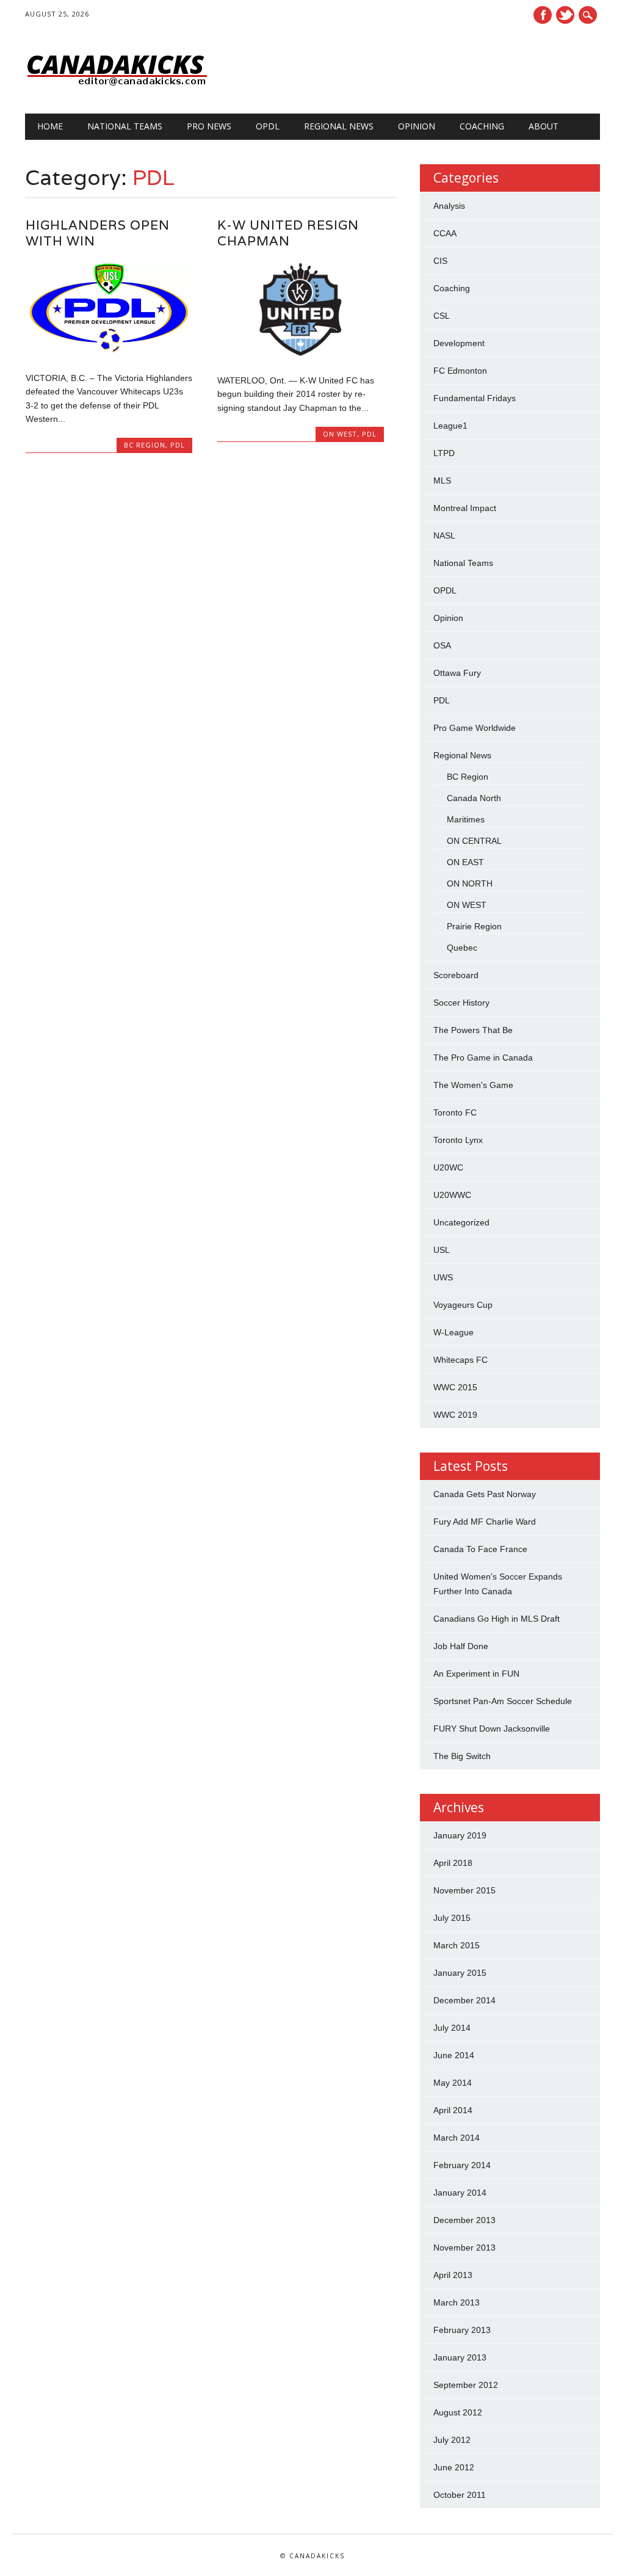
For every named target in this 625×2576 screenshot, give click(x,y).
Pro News (209, 126)
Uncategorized (461, 1222)
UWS (443, 1277)
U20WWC (452, 1195)
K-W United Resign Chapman (288, 233)
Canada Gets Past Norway (485, 1494)
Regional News (339, 126)
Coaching (482, 126)
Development (459, 343)
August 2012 (458, 2412)
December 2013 (464, 2220)
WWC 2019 (455, 1415)
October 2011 (460, 2495)
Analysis (449, 206)
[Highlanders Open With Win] (109, 352)
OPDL (268, 126)
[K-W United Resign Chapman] (301, 355)
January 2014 (460, 2193)
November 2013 (464, 2248)
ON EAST (465, 862)
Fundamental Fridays (475, 398)
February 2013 (462, 2330)
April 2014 (453, 2110)
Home (50, 126)
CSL (442, 316)
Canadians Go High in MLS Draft (497, 1619)
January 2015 (460, 1973)
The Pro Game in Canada (483, 1058)
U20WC (448, 1167)
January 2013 (460, 2357)
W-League (453, 1332)
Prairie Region (474, 926)
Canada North (474, 798)
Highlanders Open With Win (98, 233)
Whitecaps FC (461, 1360)
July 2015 (452, 1918)
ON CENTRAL (474, 841)
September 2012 (466, 2385)
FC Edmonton (460, 371)
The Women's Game (473, 1085)
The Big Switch (462, 1756)
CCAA (445, 233)
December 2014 (464, 2000)
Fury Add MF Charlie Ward (485, 1522)
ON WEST (340, 434)
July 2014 (452, 2028)
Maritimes (466, 819)
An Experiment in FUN (476, 1674)
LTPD (444, 453)
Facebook (543, 15)
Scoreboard (456, 975)
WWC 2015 (455, 1387)
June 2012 (454, 2467)
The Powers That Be (473, 1030)
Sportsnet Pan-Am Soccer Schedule (503, 1701)
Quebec (462, 948)
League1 (450, 426)
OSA (442, 645)
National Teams (125, 126)
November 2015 (464, 1890)
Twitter (565, 15)
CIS (440, 261)
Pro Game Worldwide (475, 728)
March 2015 (457, 1945)
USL (442, 1250)
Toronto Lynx (458, 1140)
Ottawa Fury (457, 673)
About (544, 126)
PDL (178, 445)
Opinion (417, 126)
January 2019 (460, 1835)
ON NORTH (470, 883)
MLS (442, 481)
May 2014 (453, 2083)
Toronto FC (455, 1112)
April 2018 (453, 1863)
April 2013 (453, 2275)
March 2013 (457, 2302)
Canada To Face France (480, 1549)
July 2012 (452, 2440)
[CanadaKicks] (117, 89)
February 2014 (462, 2165)
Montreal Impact (465, 508)
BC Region (145, 445)
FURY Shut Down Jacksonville (492, 1729)
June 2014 (454, 2055)
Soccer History (461, 1003)
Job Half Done (461, 1646)
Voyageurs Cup (463, 1305)
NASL (444, 535)
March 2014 (457, 2138)
